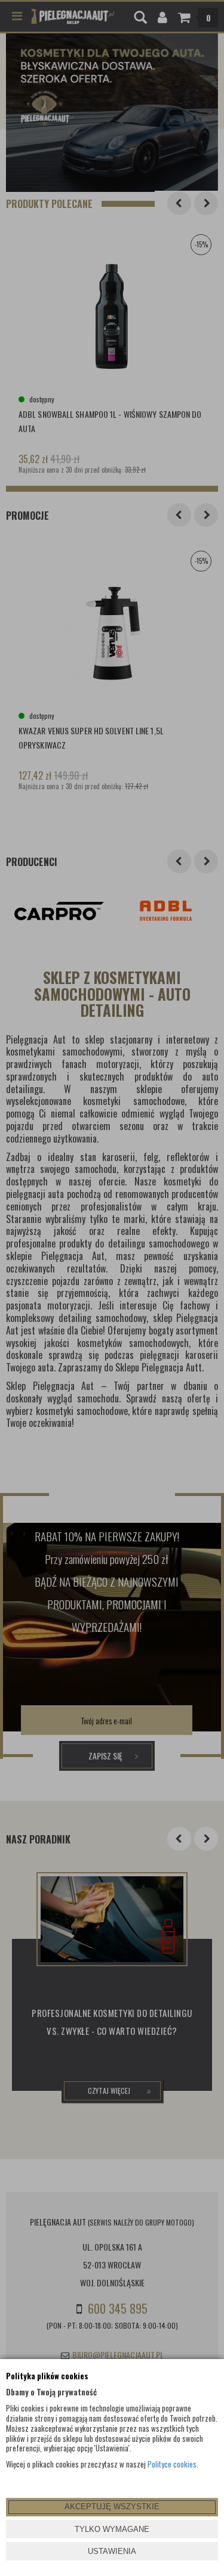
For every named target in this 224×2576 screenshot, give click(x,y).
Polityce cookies (172, 2464)
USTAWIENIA (112, 2551)
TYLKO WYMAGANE (112, 2529)
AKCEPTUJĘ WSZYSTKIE (112, 2507)
